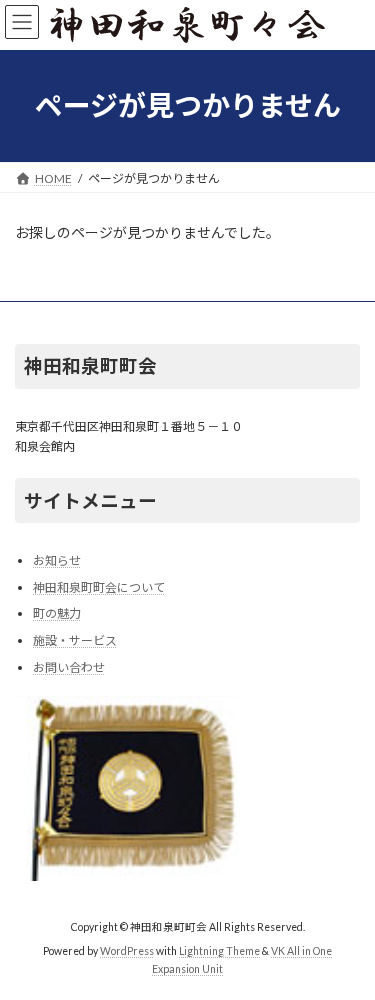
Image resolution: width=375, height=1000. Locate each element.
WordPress (127, 951)
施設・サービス (75, 640)
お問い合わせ (69, 666)
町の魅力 (57, 613)
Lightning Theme (219, 951)
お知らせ (57, 560)
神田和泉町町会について (99, 587)
